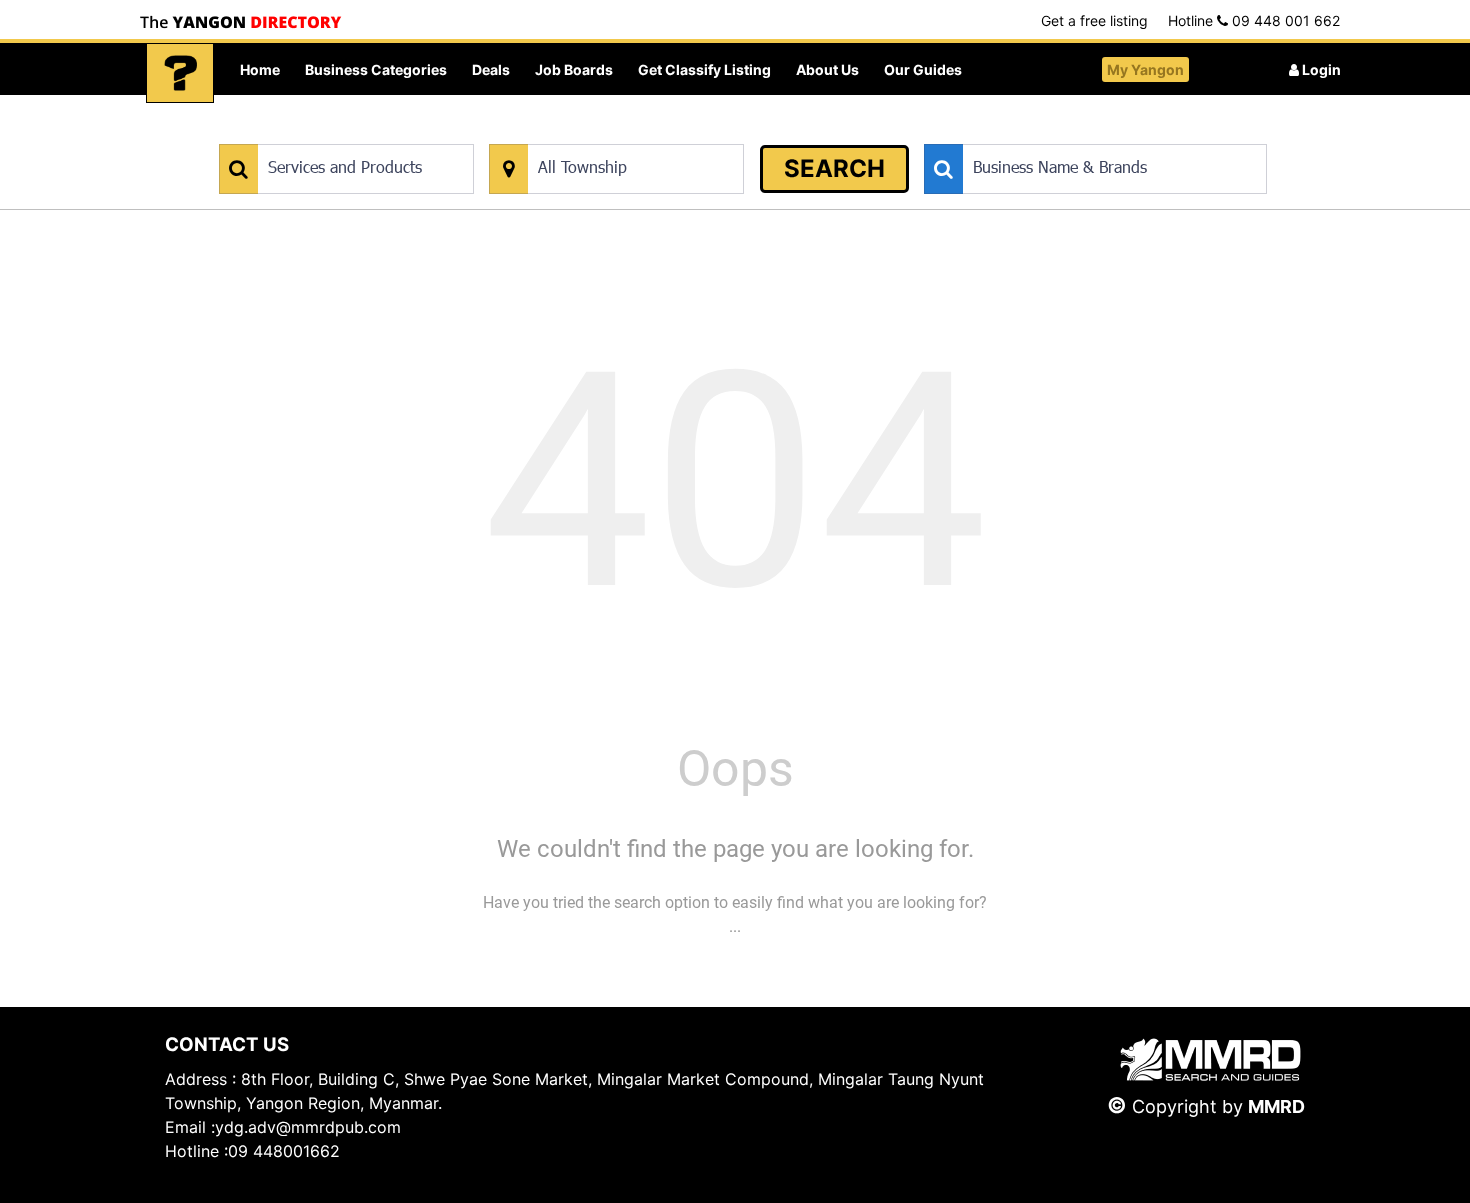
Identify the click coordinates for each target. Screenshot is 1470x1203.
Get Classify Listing (704, 69)
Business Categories (376, 69)
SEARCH (834, 168)
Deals (491, 69)
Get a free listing (1094, 20)
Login (1320, 69)
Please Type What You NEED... (312, 133)
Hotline (1254, 20)
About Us (827, 69)
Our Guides (923, 69)
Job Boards (574, 69)
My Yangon (1145, 69)
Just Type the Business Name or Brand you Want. (1074, 133)
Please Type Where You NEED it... (592, 133)
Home (260, 69)
